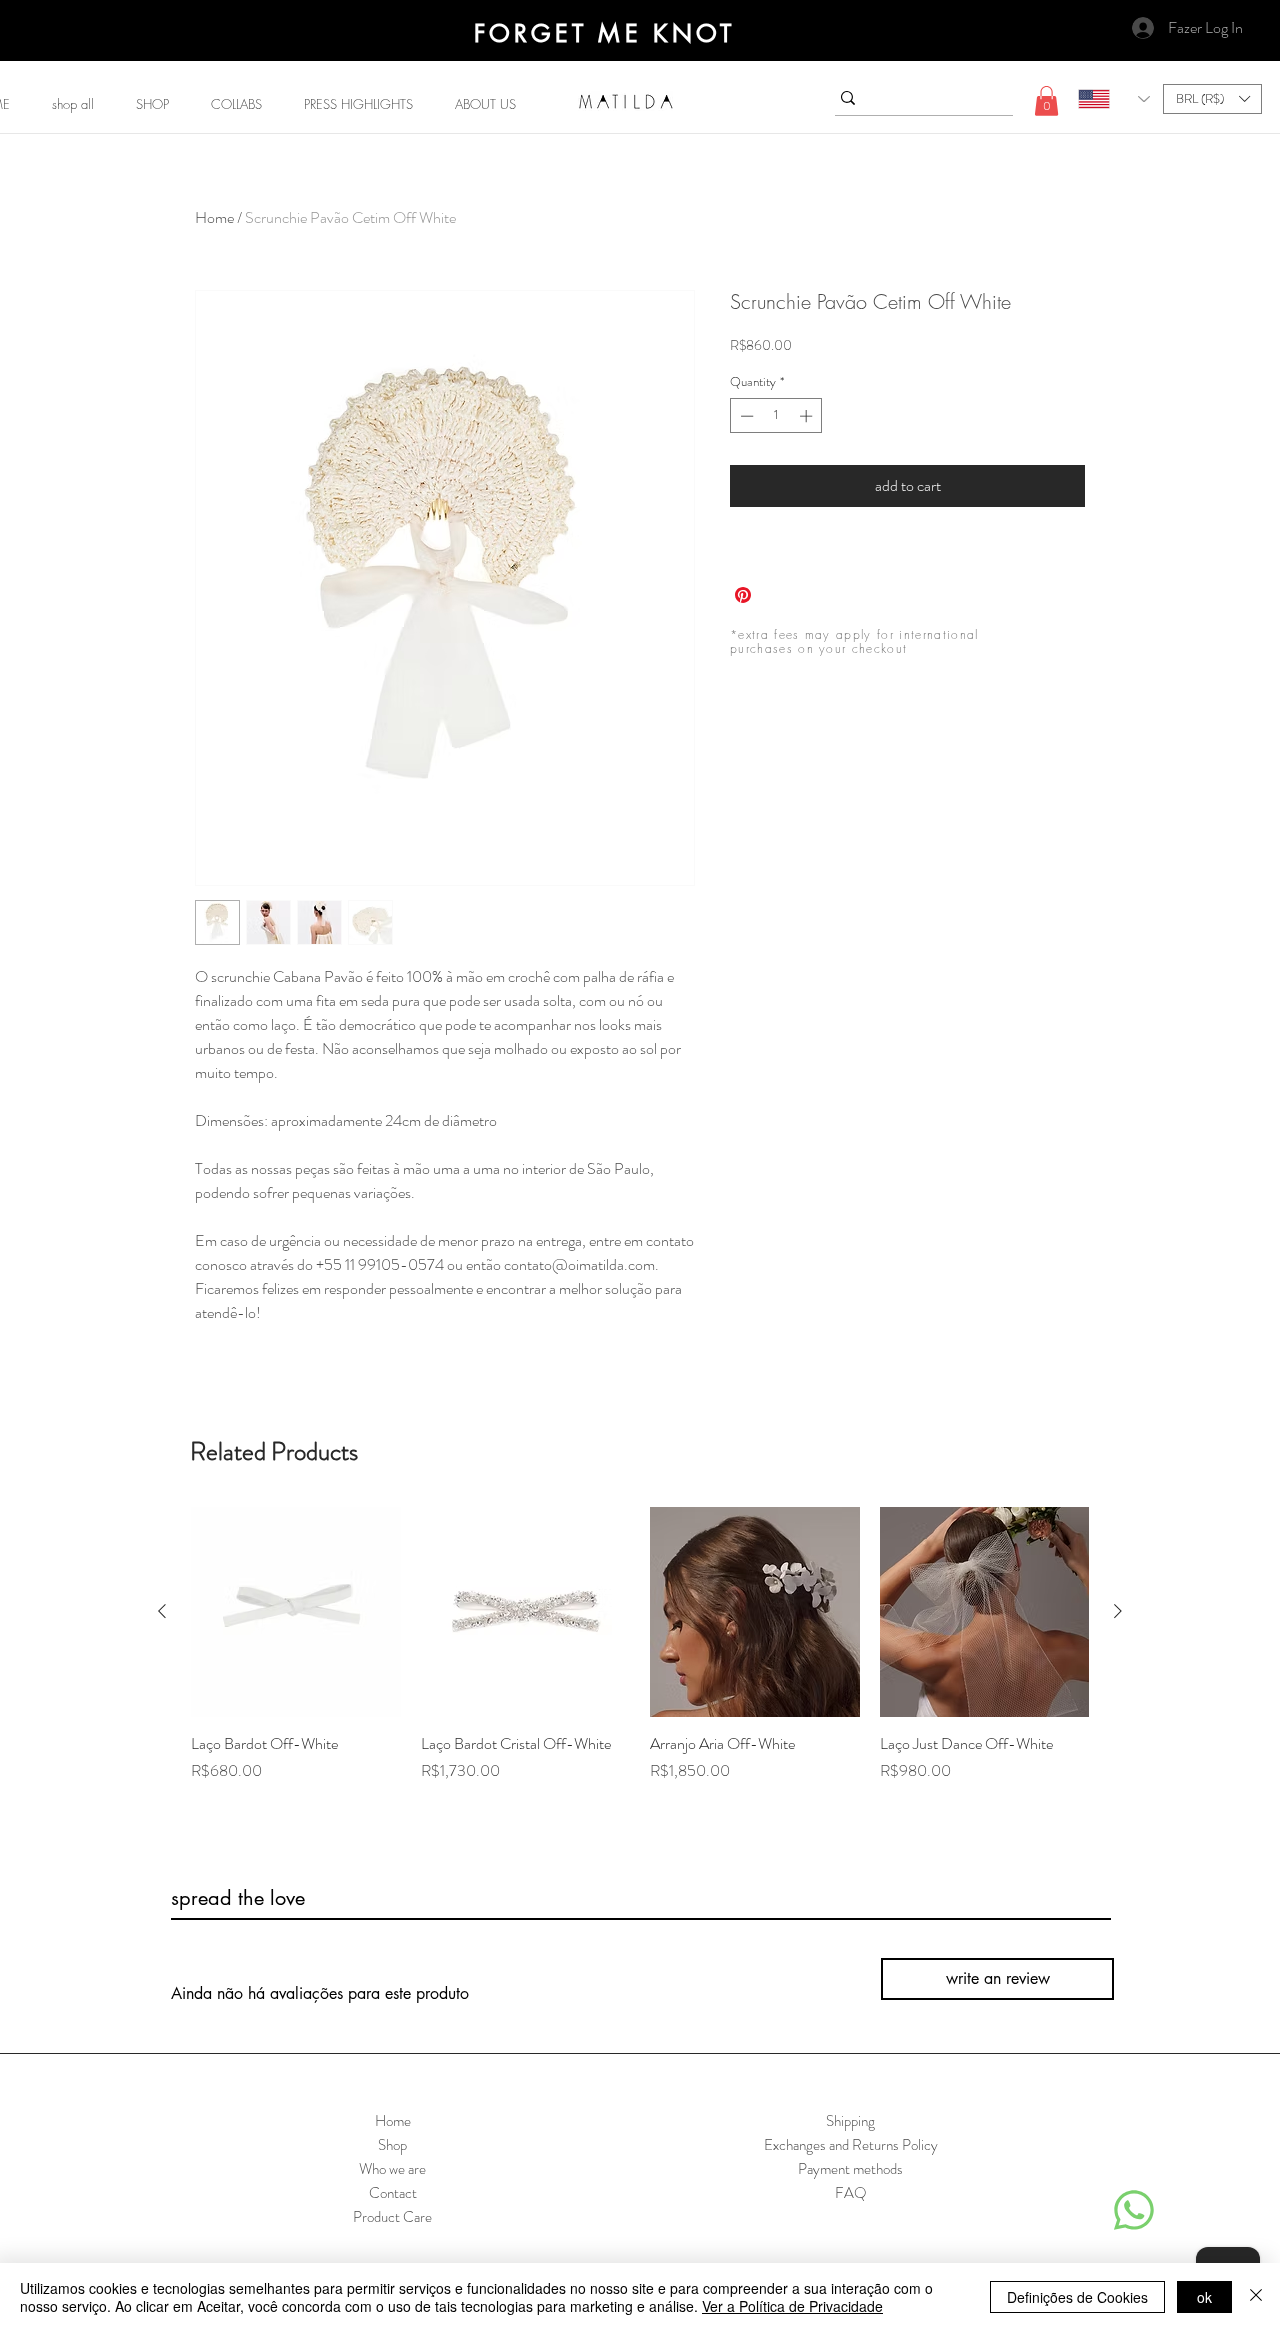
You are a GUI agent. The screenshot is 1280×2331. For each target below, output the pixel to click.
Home (214, 217)
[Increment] (808, 416)
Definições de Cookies (1077, 2297)
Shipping (850, 2121)
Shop (392, 2145)
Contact (393, 2193)
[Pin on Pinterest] (743, 595)
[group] (640, 1656)
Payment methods (850, 2169)
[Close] (1256, 2297)
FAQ (851, 2193)
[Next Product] (1118, 1611)
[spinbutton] (776, 416)
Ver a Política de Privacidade (792, 2306)
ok (1204, 2297)
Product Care (392, 2217)
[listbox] (1212, 99)
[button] (152, 104)
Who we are (392, 2169)
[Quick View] (296, 1612)
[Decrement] (745, 416)
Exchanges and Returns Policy (851, 2145)
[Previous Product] (162, 1611)
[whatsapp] (1134, 2210)
